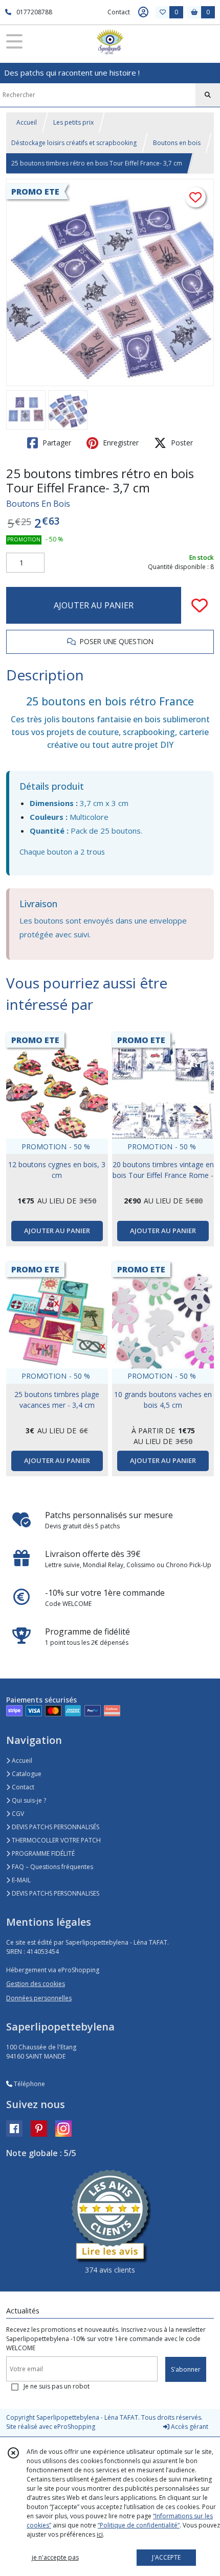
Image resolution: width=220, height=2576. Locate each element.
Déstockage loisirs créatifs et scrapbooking (74, 143)
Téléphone (29, 2084)
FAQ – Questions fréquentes (52, 1867)
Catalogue (26, 1774)
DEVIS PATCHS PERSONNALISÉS (55, 1827)
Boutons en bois (177, 143)
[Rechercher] (208, 95)
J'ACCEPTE (166, 2557)
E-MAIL (20, 1880)
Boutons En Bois (38, 504)
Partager (56, 443)
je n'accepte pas (55, 2557)
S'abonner (186, 2369)
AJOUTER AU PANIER (94, 605)
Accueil (27, 122)
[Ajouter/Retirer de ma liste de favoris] (200, 605)
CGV (17, 1814)
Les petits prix (73, 122)
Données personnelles (39, 1998)
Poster (181, 443)
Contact (119, 12)
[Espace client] (143, 12)
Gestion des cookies (36, 1984)
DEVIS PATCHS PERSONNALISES (55, 1893)
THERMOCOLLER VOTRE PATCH (56, 1840)
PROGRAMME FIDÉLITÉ (42, 1853)
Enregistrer (120, 443)
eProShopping (74, 2427)
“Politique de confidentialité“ (139, 2525)
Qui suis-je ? (28, 1800)
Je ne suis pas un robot (57, 2386)
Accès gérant (189, 2427)
